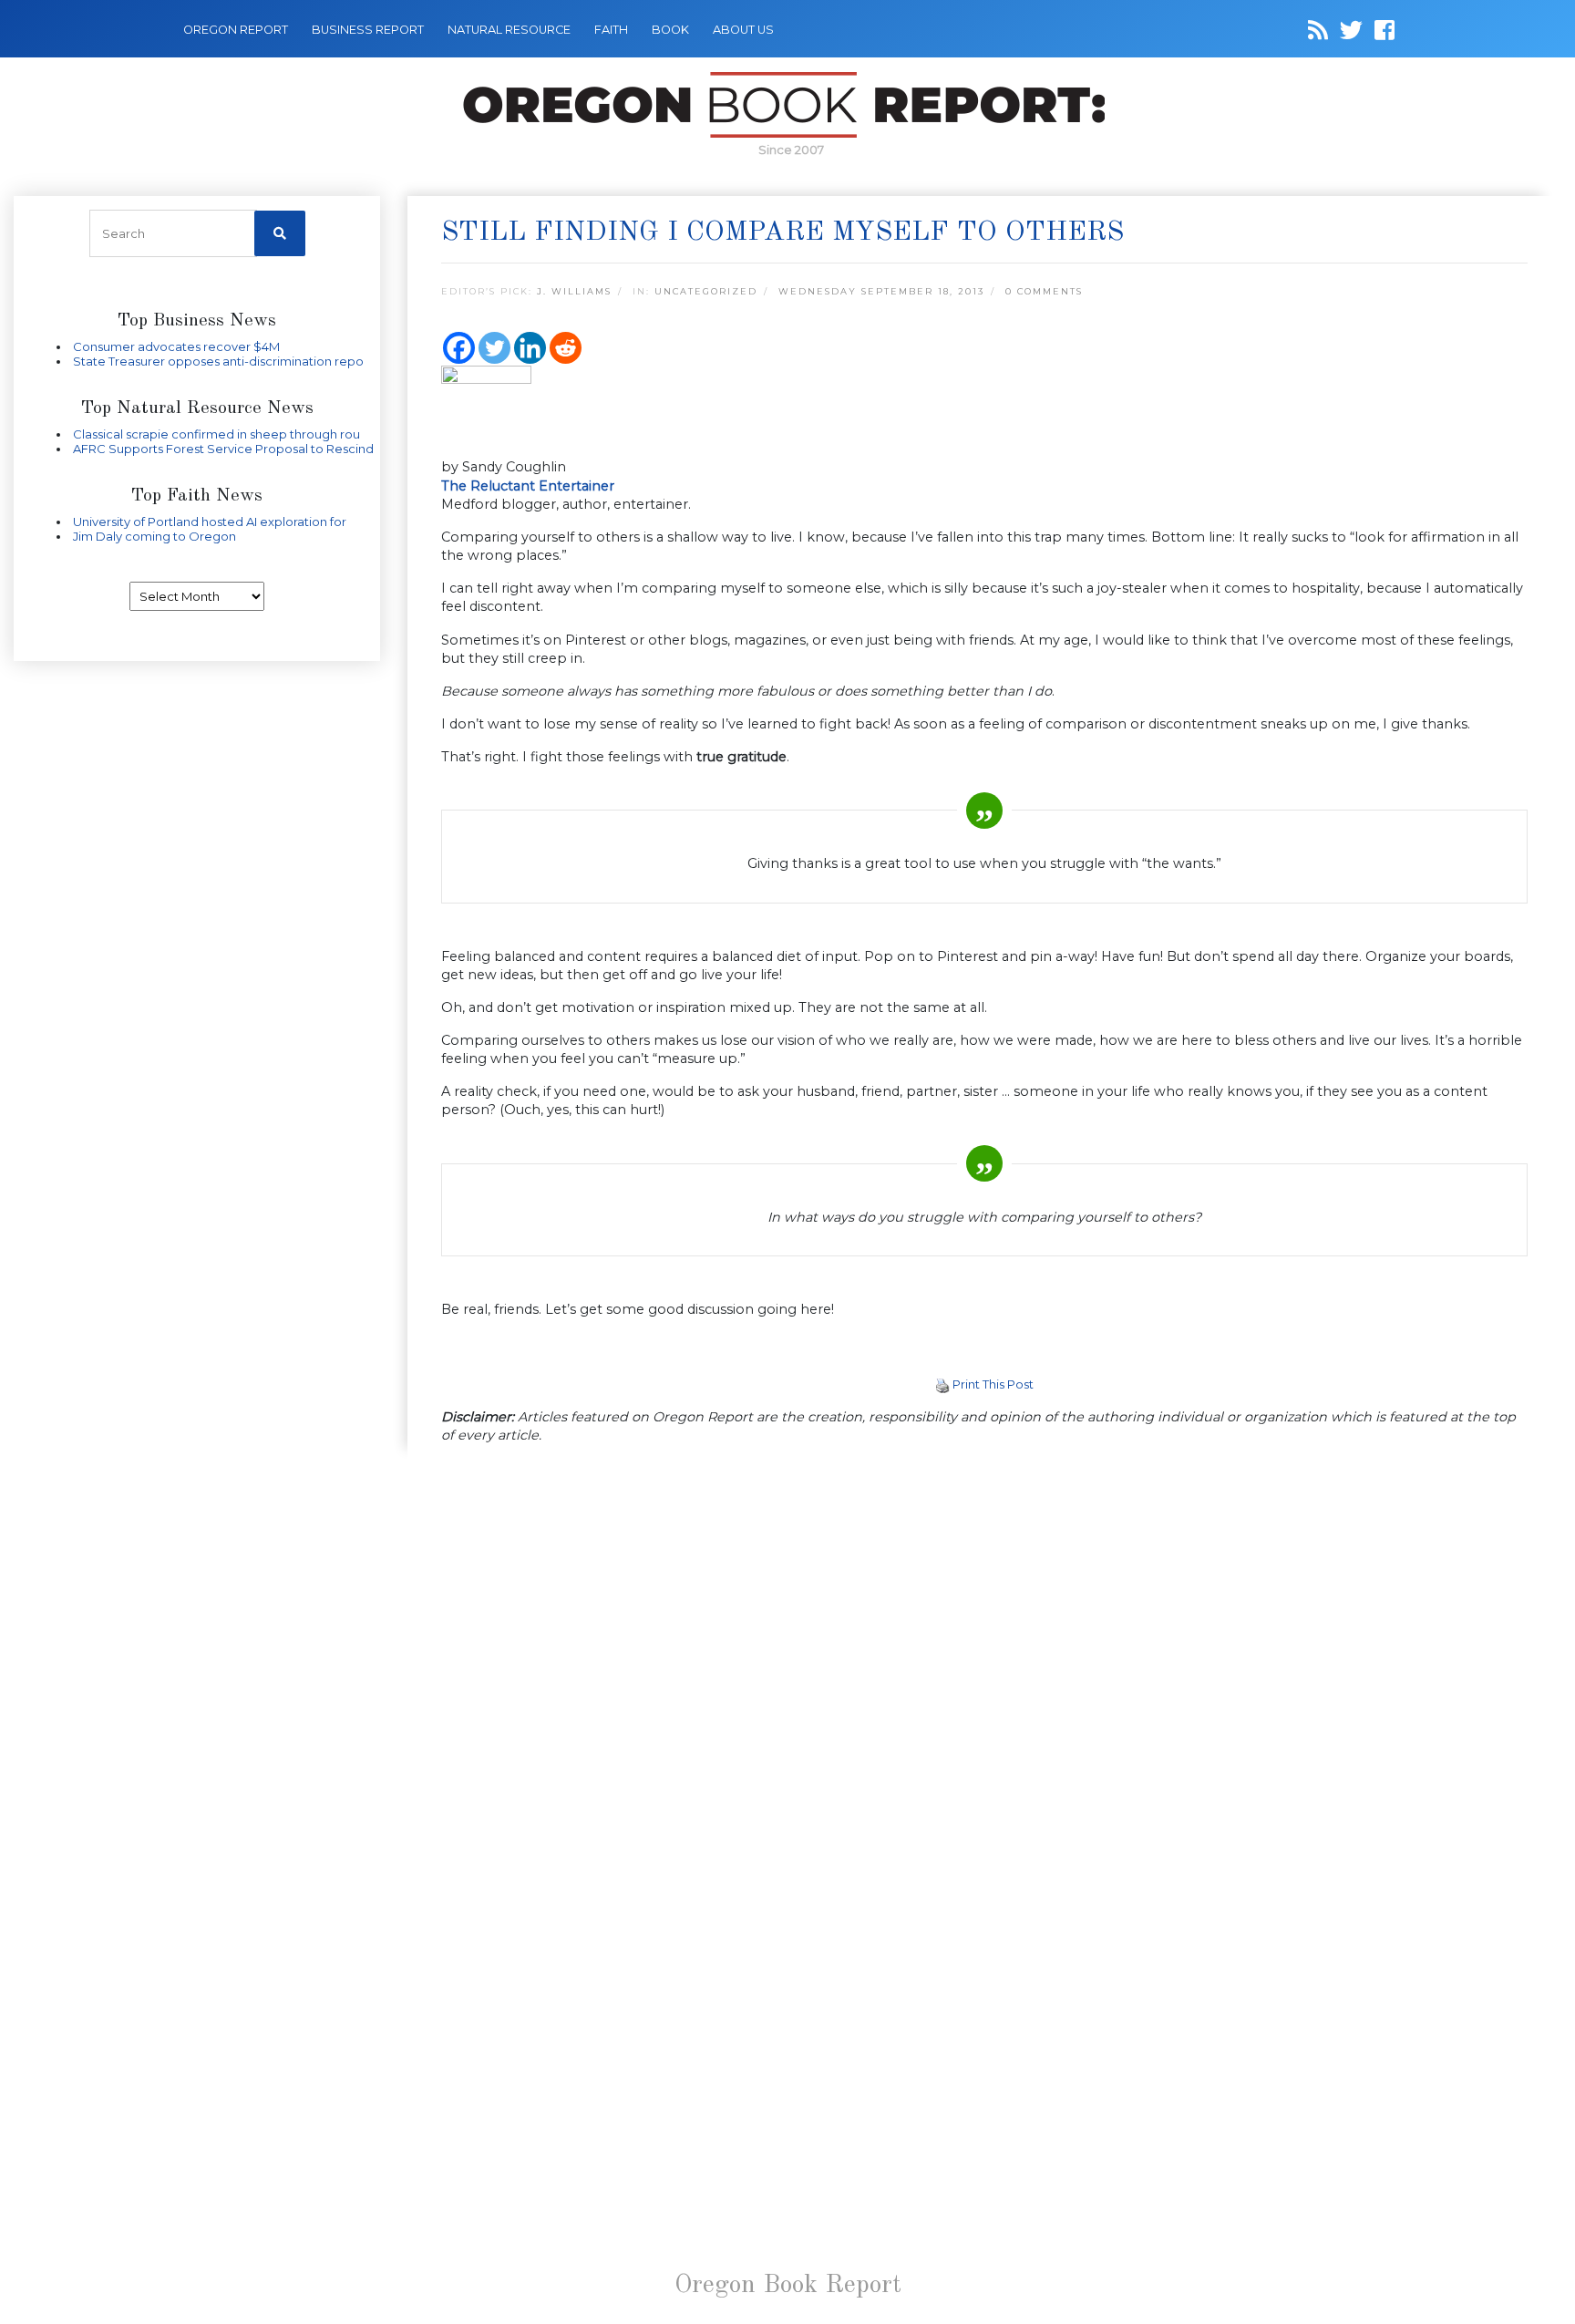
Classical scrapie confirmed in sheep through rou (216, 434)
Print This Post (993, 1384)
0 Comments (1044, 291)
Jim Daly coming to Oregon (154, 536)
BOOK (670, 30)
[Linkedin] (530, 348)
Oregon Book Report (788, 2286)
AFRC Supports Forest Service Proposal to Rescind (223, 449)
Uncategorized (706, 291)
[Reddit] (566, 348)
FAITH (611, 30)
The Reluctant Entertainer (528, 486)
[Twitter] (494, 348)
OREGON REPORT (236, 30)
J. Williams (574, 291)
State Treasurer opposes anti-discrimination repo (218, 361)
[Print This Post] (942, 1384)
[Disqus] (984, 1696)
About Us (743, 30)
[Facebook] (459, 348)
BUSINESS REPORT (368, 30)
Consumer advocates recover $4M (176, 346)
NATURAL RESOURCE (509, 30)
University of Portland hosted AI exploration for (210, 522)
